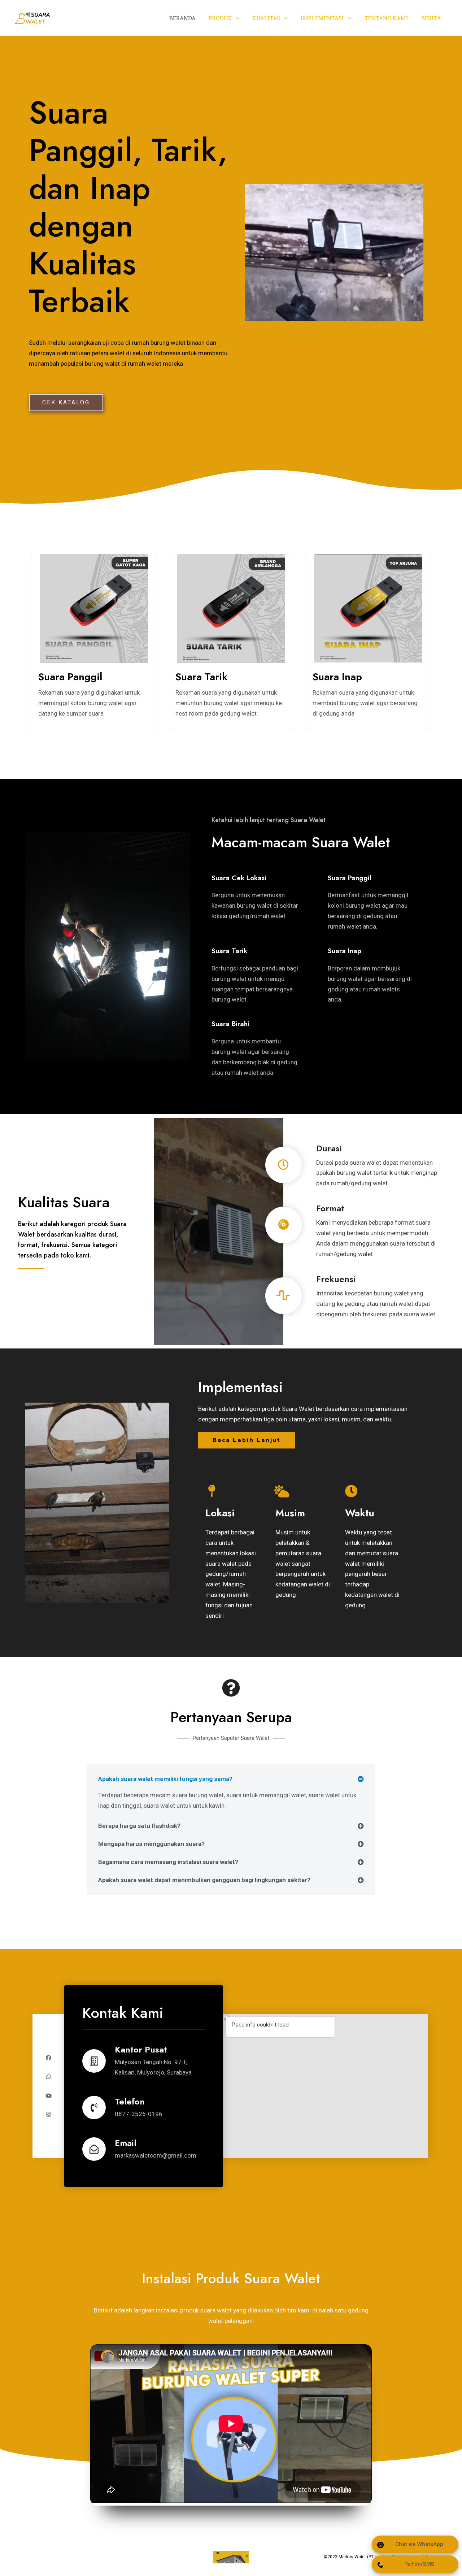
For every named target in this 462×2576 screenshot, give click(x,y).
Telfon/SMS (419, 2564)
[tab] (231, 1779)
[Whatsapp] (49, 2077)
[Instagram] (49, 2114)
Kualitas (266, 18)
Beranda (182, 18)
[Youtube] (49, 2096)
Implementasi (322, 18)
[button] (66, 403)
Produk (220, 18)
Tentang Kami (386, 18)
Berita (431, 18)
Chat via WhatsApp (419, 2544)
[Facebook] (49, 2058)
